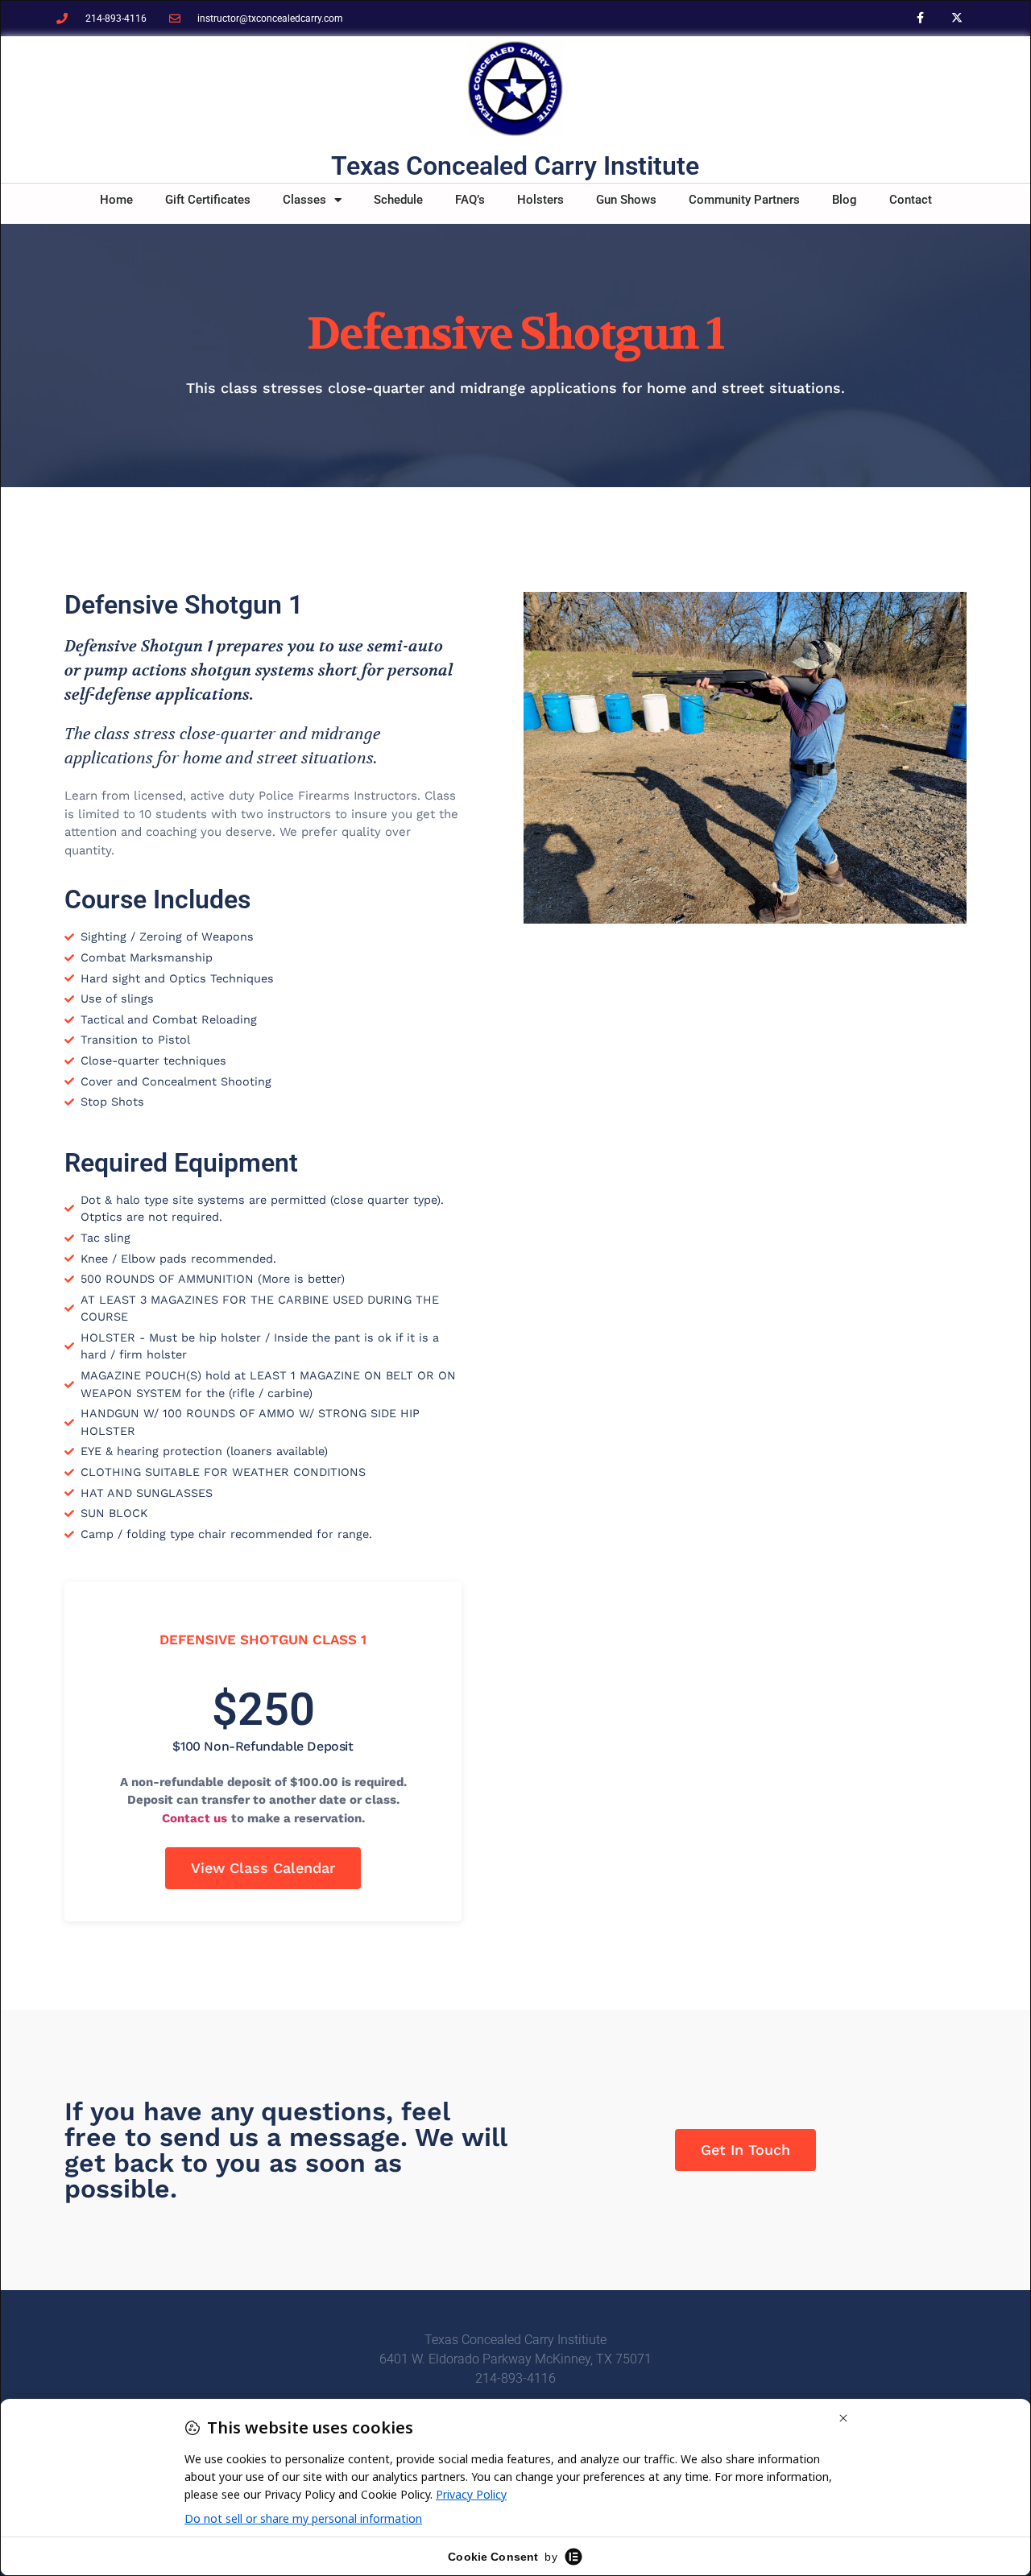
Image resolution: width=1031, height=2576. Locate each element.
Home (116, 200)
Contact (911, 200)
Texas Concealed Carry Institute (515, 166)
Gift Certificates (208, 200)
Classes (304, 200)
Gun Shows (626, 200)
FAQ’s (470, 200)
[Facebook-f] (920, 18)
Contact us (195, 1818)
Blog (845, 200)
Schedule (398, 200)
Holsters (540, 200)
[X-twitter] (956, 18)
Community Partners (744, 200)
